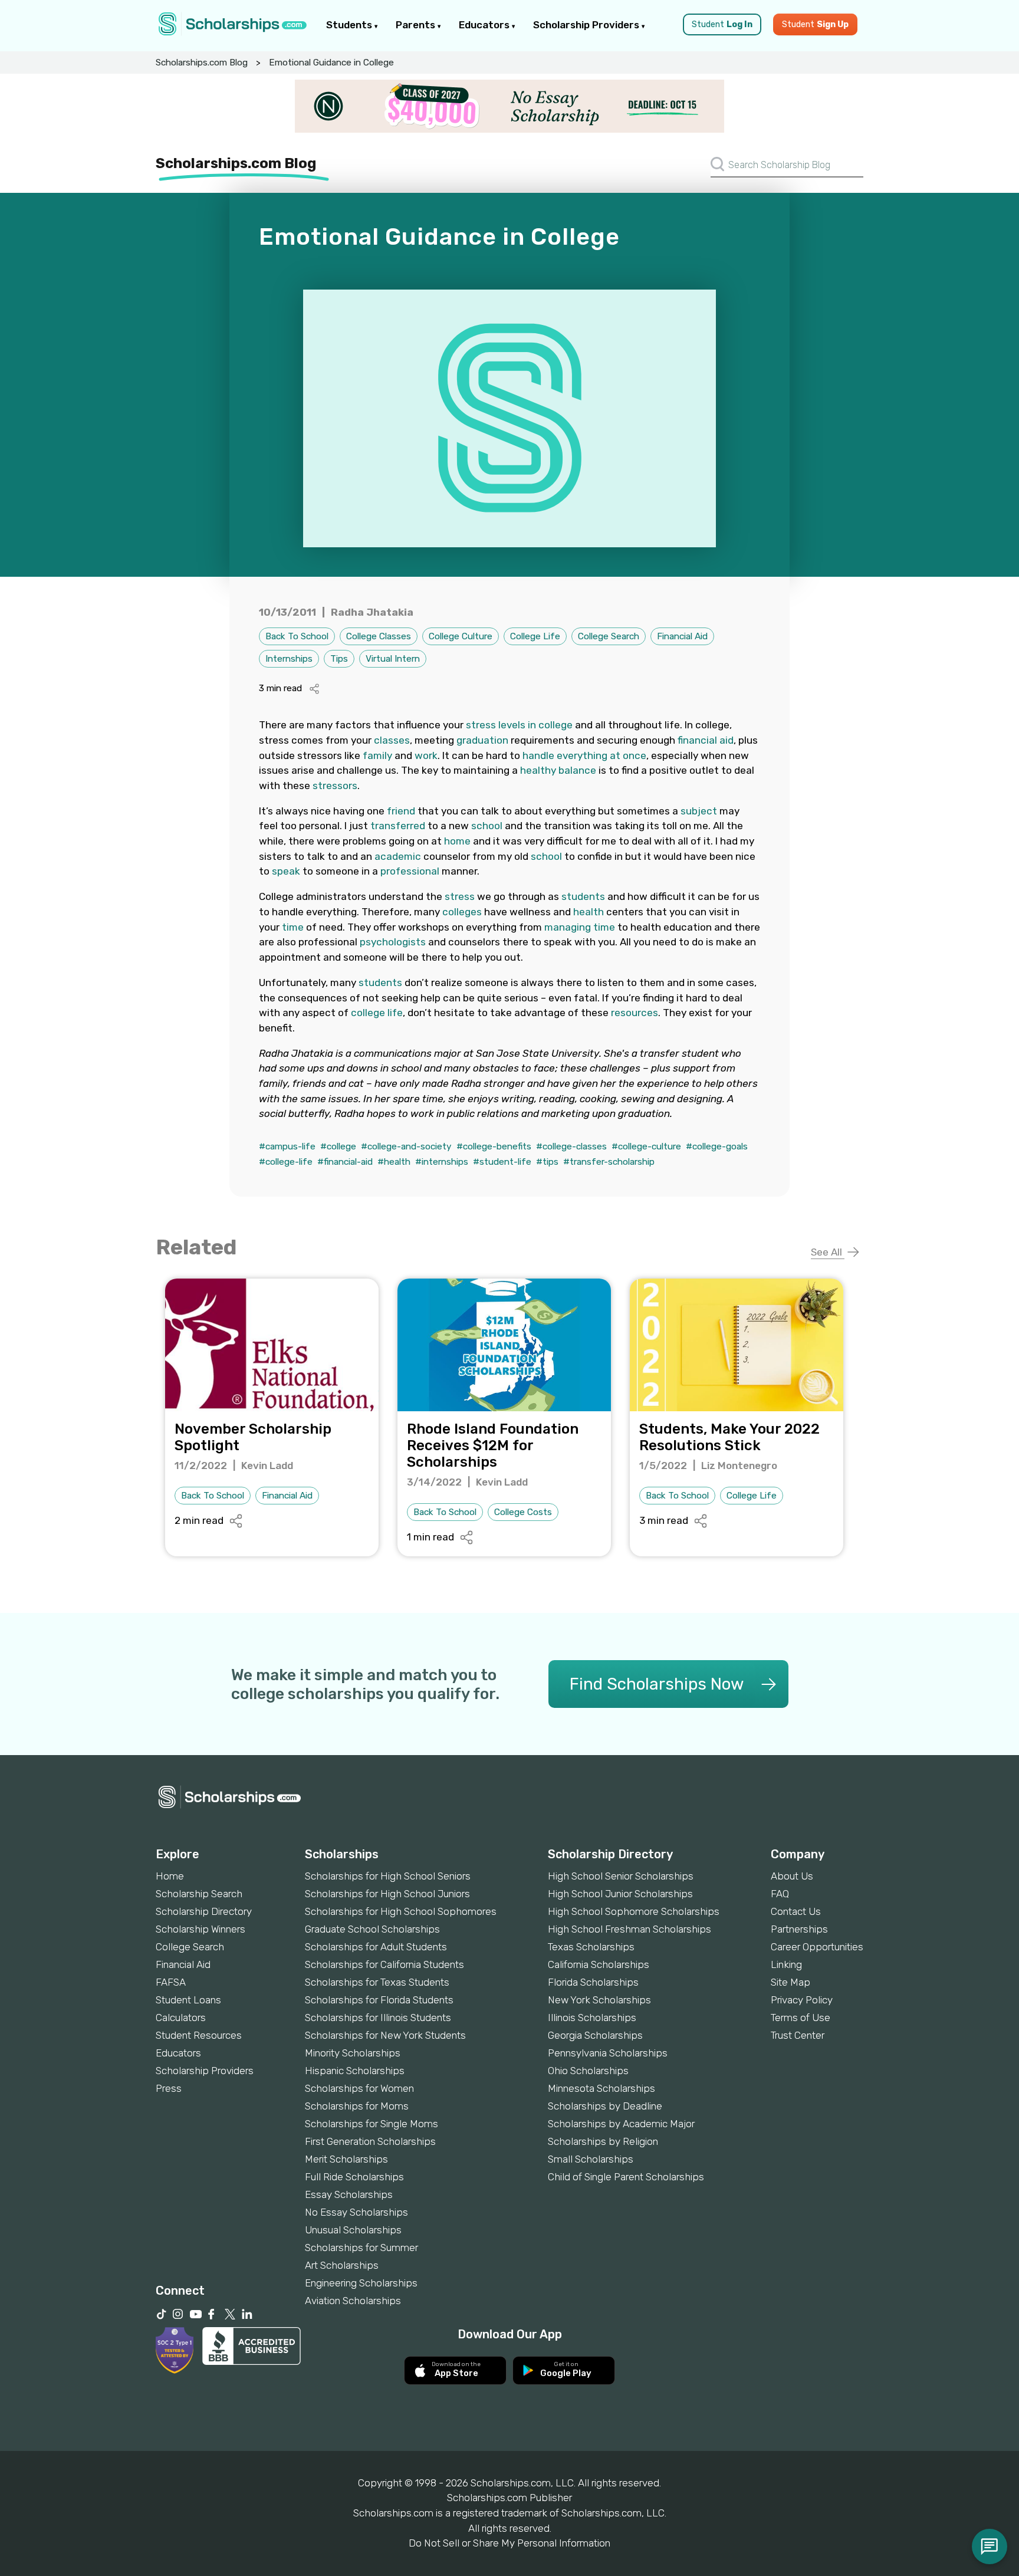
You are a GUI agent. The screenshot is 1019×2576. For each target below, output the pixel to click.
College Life (535, 636)
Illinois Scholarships (592, 2018)
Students (350, 25)
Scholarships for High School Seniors (388, 1876)
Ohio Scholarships (588, 2071)
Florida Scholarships (593, 1982)
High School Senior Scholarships (621, 1876)
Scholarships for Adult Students (376, 1947)
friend (401, 811)
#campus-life (287, 1146)
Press (169, 2088)
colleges (462, 912)
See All (828, 1252)
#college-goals (717, 1146)
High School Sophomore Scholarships (634, 1911)
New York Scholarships (599, 2000)
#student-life (502, 1162)
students (583, 896)
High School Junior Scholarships (620, 1894)
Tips (339, 659)
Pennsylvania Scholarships (608, 2053)
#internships (442, 1162)
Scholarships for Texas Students (377, 1982)
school (487, 826)
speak (286, 871)
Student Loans (188, 2000)
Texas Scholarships (591, 1947)
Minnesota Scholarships (601, 2088)
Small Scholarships (591, 2159)
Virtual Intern (393, 659)
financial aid (706, 740)
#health (394, 1162)
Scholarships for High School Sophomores (401, 1911)
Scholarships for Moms (357, 2106)
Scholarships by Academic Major (621, 2124)
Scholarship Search (199, 1894)
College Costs (523, 1512)
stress (460, 896)
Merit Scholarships (346, 2159)
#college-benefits (494, 1146)
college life (377, 1013)
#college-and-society (406, 1146)
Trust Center (798, 2035)
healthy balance (558, 770)
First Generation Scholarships (370, 2141)
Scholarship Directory (204, 1911)
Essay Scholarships (349, 2194)
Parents (417, 25)
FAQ (780, 1894)
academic (398, 856)
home (457, 841)
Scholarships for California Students (384, 1964)
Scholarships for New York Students (385, 2035)
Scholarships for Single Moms (372, 2124)
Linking (786, 1964)
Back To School (297, 636)
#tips (547, 1162)
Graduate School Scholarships (372, 1929)
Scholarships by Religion (603, 2141)
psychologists (393, 942)
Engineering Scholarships (361, 2283)
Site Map (790, 1982)
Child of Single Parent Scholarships (626, 2177)
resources (635, 1013)
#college (338, 1146)
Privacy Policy (802, 2000)
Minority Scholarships (353, 2053)
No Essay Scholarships (356, 2212)
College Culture (461, 636)
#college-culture (646, 1146)
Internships (289, 659)
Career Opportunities (817, 1947)
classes (392, 740)
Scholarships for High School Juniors (387, 1894)
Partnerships (799, 1929)
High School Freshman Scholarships (630, 1929)
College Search (609, 636)
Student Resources (199, 2035)
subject (699, 811)
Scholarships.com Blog (202, 63)
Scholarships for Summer (361, 2248)
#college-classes (571, 1146)
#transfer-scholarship (609, 1162)
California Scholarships (599, 1964)
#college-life (286, 1162)
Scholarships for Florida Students (379, 2000)
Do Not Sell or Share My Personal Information (509, 2543)
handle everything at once (584, 755)
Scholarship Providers (587, 25)
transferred (398, 826)
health (589, 912)
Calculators (181, 2018)
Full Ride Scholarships (354, 2177)
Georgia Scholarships (595, 2035)
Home (170, 1876)
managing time (580, 927)
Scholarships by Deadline (605, 2106)
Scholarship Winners (200, 1929)
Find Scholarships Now (657, 1684)
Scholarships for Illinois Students (378, 2018)
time (293, 927)
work (426, 755)
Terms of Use (801, 2018)
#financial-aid (345, 1162)
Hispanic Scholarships (355, 2071)
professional (410, 871)
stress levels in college (519, 725)
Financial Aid (682, 636)
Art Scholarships (342, 2265)
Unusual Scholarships (353, 2230)
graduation (482, 740)
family (377, 755)
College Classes (379, 636)
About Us (792, 1876)
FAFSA (171, 1982)
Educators (485, 25)
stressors (335, 786)
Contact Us (796, 1911)
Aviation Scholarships (353, 2301)
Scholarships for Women (359, 2088)
